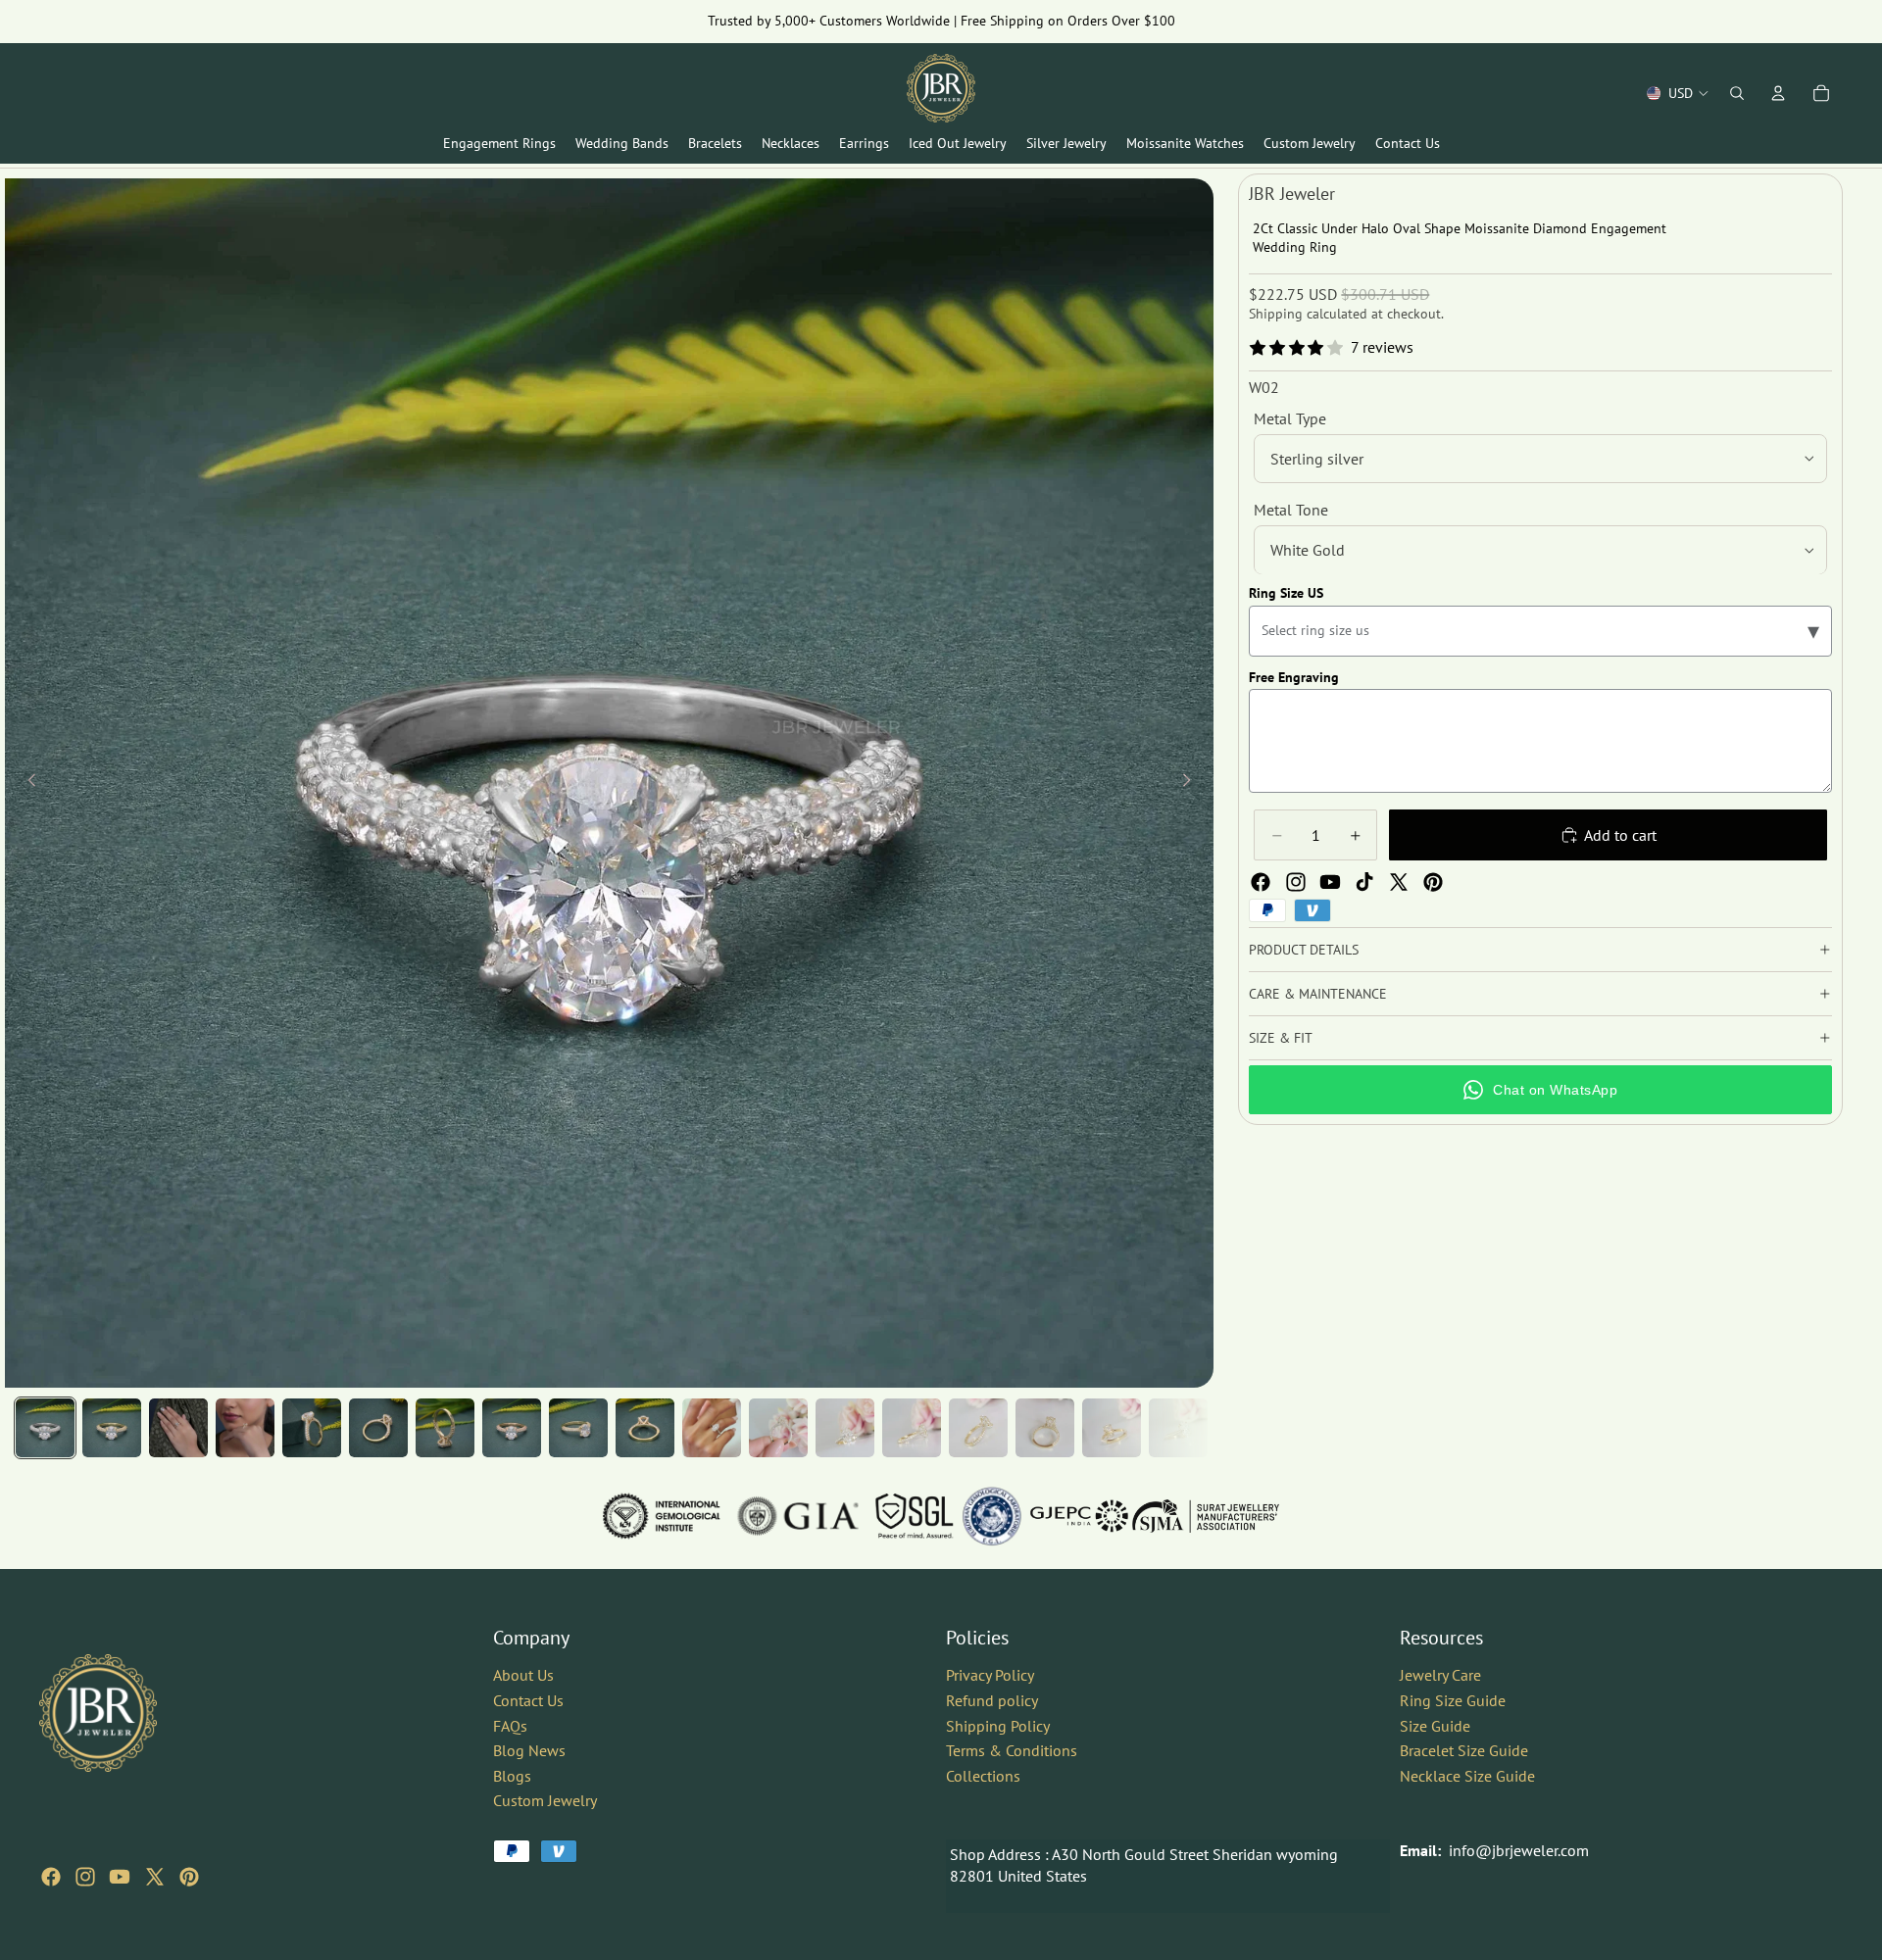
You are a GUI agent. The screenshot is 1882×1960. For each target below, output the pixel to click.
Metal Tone (1291, 510)
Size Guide (1435, 1725)
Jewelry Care (1440, 1675)
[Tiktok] (1364, 882)
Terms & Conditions (1012, 1750)
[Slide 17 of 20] (1112, 1428)
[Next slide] (1192, 783)
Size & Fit (1281, 1038)
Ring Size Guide (1453, 1700)
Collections (983, 1776)
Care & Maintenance (1318, 994)
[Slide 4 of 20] (245, 1428)
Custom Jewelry (545, 1800)
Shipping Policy (998, 1725)
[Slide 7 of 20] (445, 1428)
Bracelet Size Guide (1464, 1750)
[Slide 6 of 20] (378, 1428)
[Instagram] (1296, 882)
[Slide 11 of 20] (712, 1428)
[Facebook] (1261, 882)
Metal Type (1290, 418)
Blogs (512, 1776)
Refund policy (992, 1700)
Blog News (529, 1750)
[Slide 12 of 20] (778, 1428)
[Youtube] (1330, 882)
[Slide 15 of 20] (978, 1428)
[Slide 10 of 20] (645, 1428)
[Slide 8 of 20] (512, 1428)
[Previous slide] (26, 783)
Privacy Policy (990, 1675)
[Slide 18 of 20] (1178, 1428)
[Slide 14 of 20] (912, 1428)
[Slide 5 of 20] (312, 1428)
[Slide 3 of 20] (178, 1428)
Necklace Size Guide (1467, 1776)
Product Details (1304, 950)
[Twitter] (1399, 882)
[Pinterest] (1433, 882)
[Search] (1737, 93)
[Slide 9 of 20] (578, 1428)
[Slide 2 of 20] (112, 1428)
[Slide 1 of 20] (45, 1428)
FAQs (510, 1725)
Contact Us (528, 1700)
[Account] (1778, 93)
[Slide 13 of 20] (845, 1428)
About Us (523, 1675)
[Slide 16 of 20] (1045, 1428)
